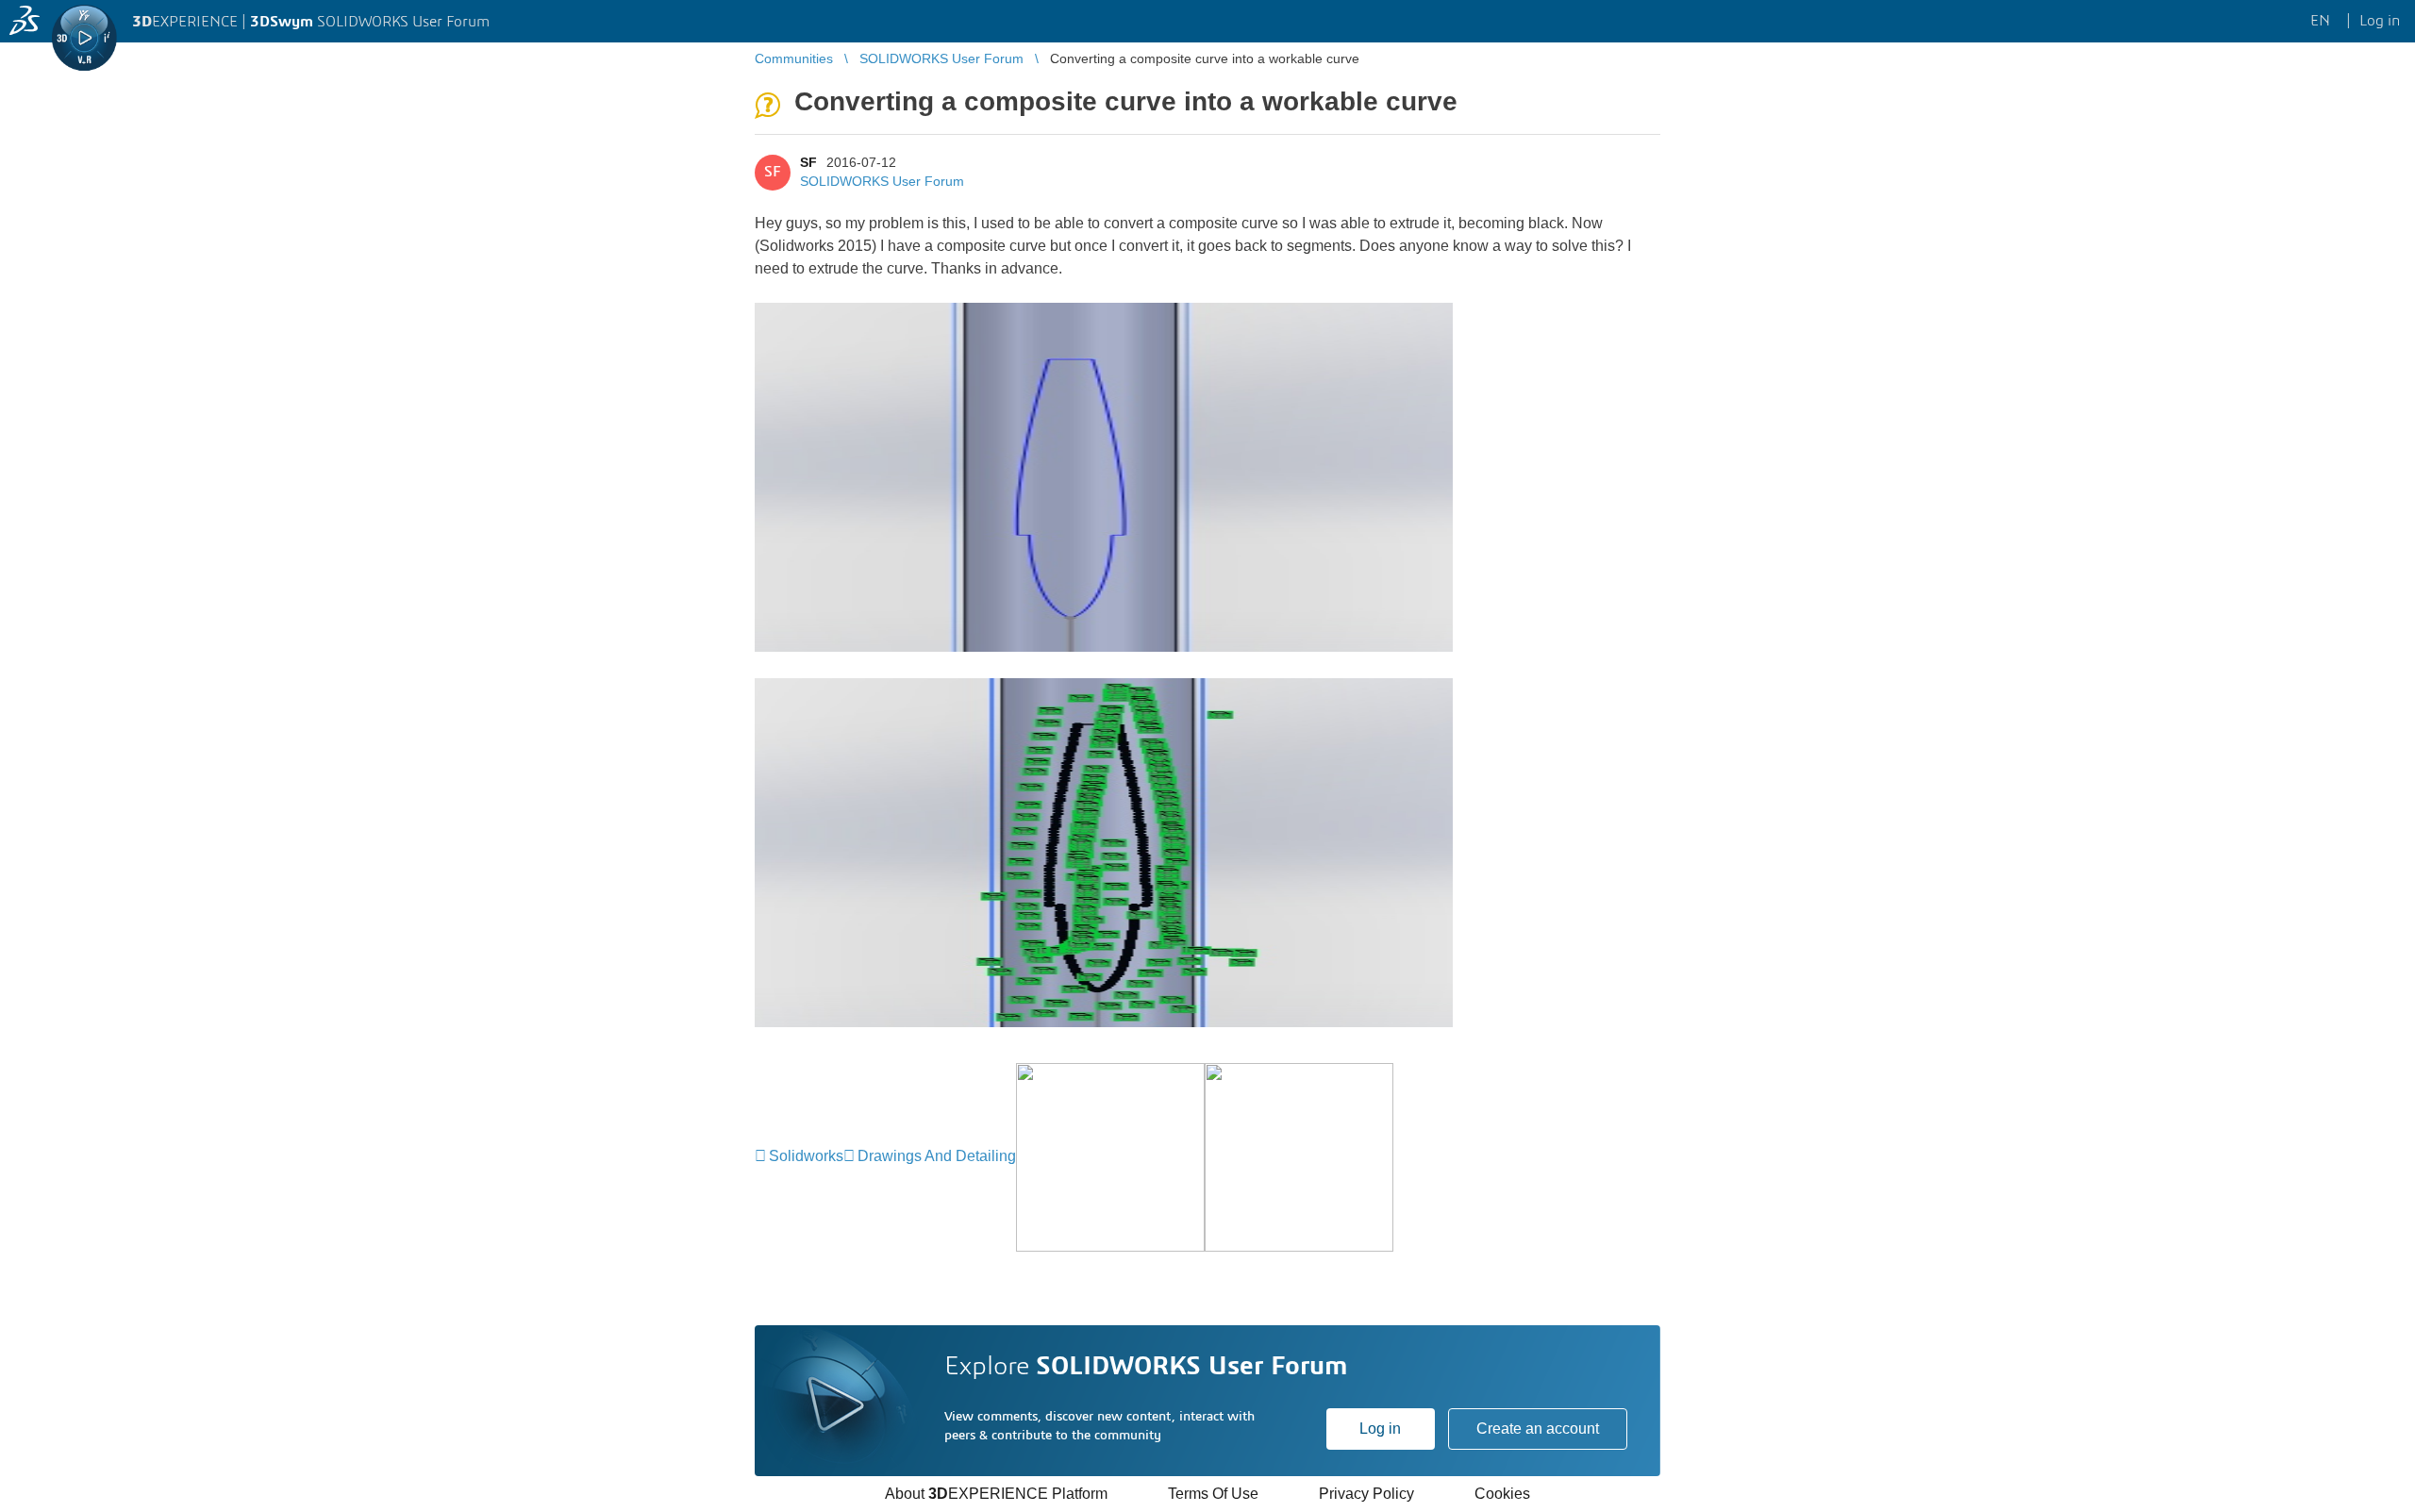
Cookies (1502, 1494)
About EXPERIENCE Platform (996, 1494)
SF (808, 162)
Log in (1380, 1429)
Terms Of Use (1213, 1494)
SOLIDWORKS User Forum (882, 181)
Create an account (1538, 1429)
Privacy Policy (1366, 1494)
